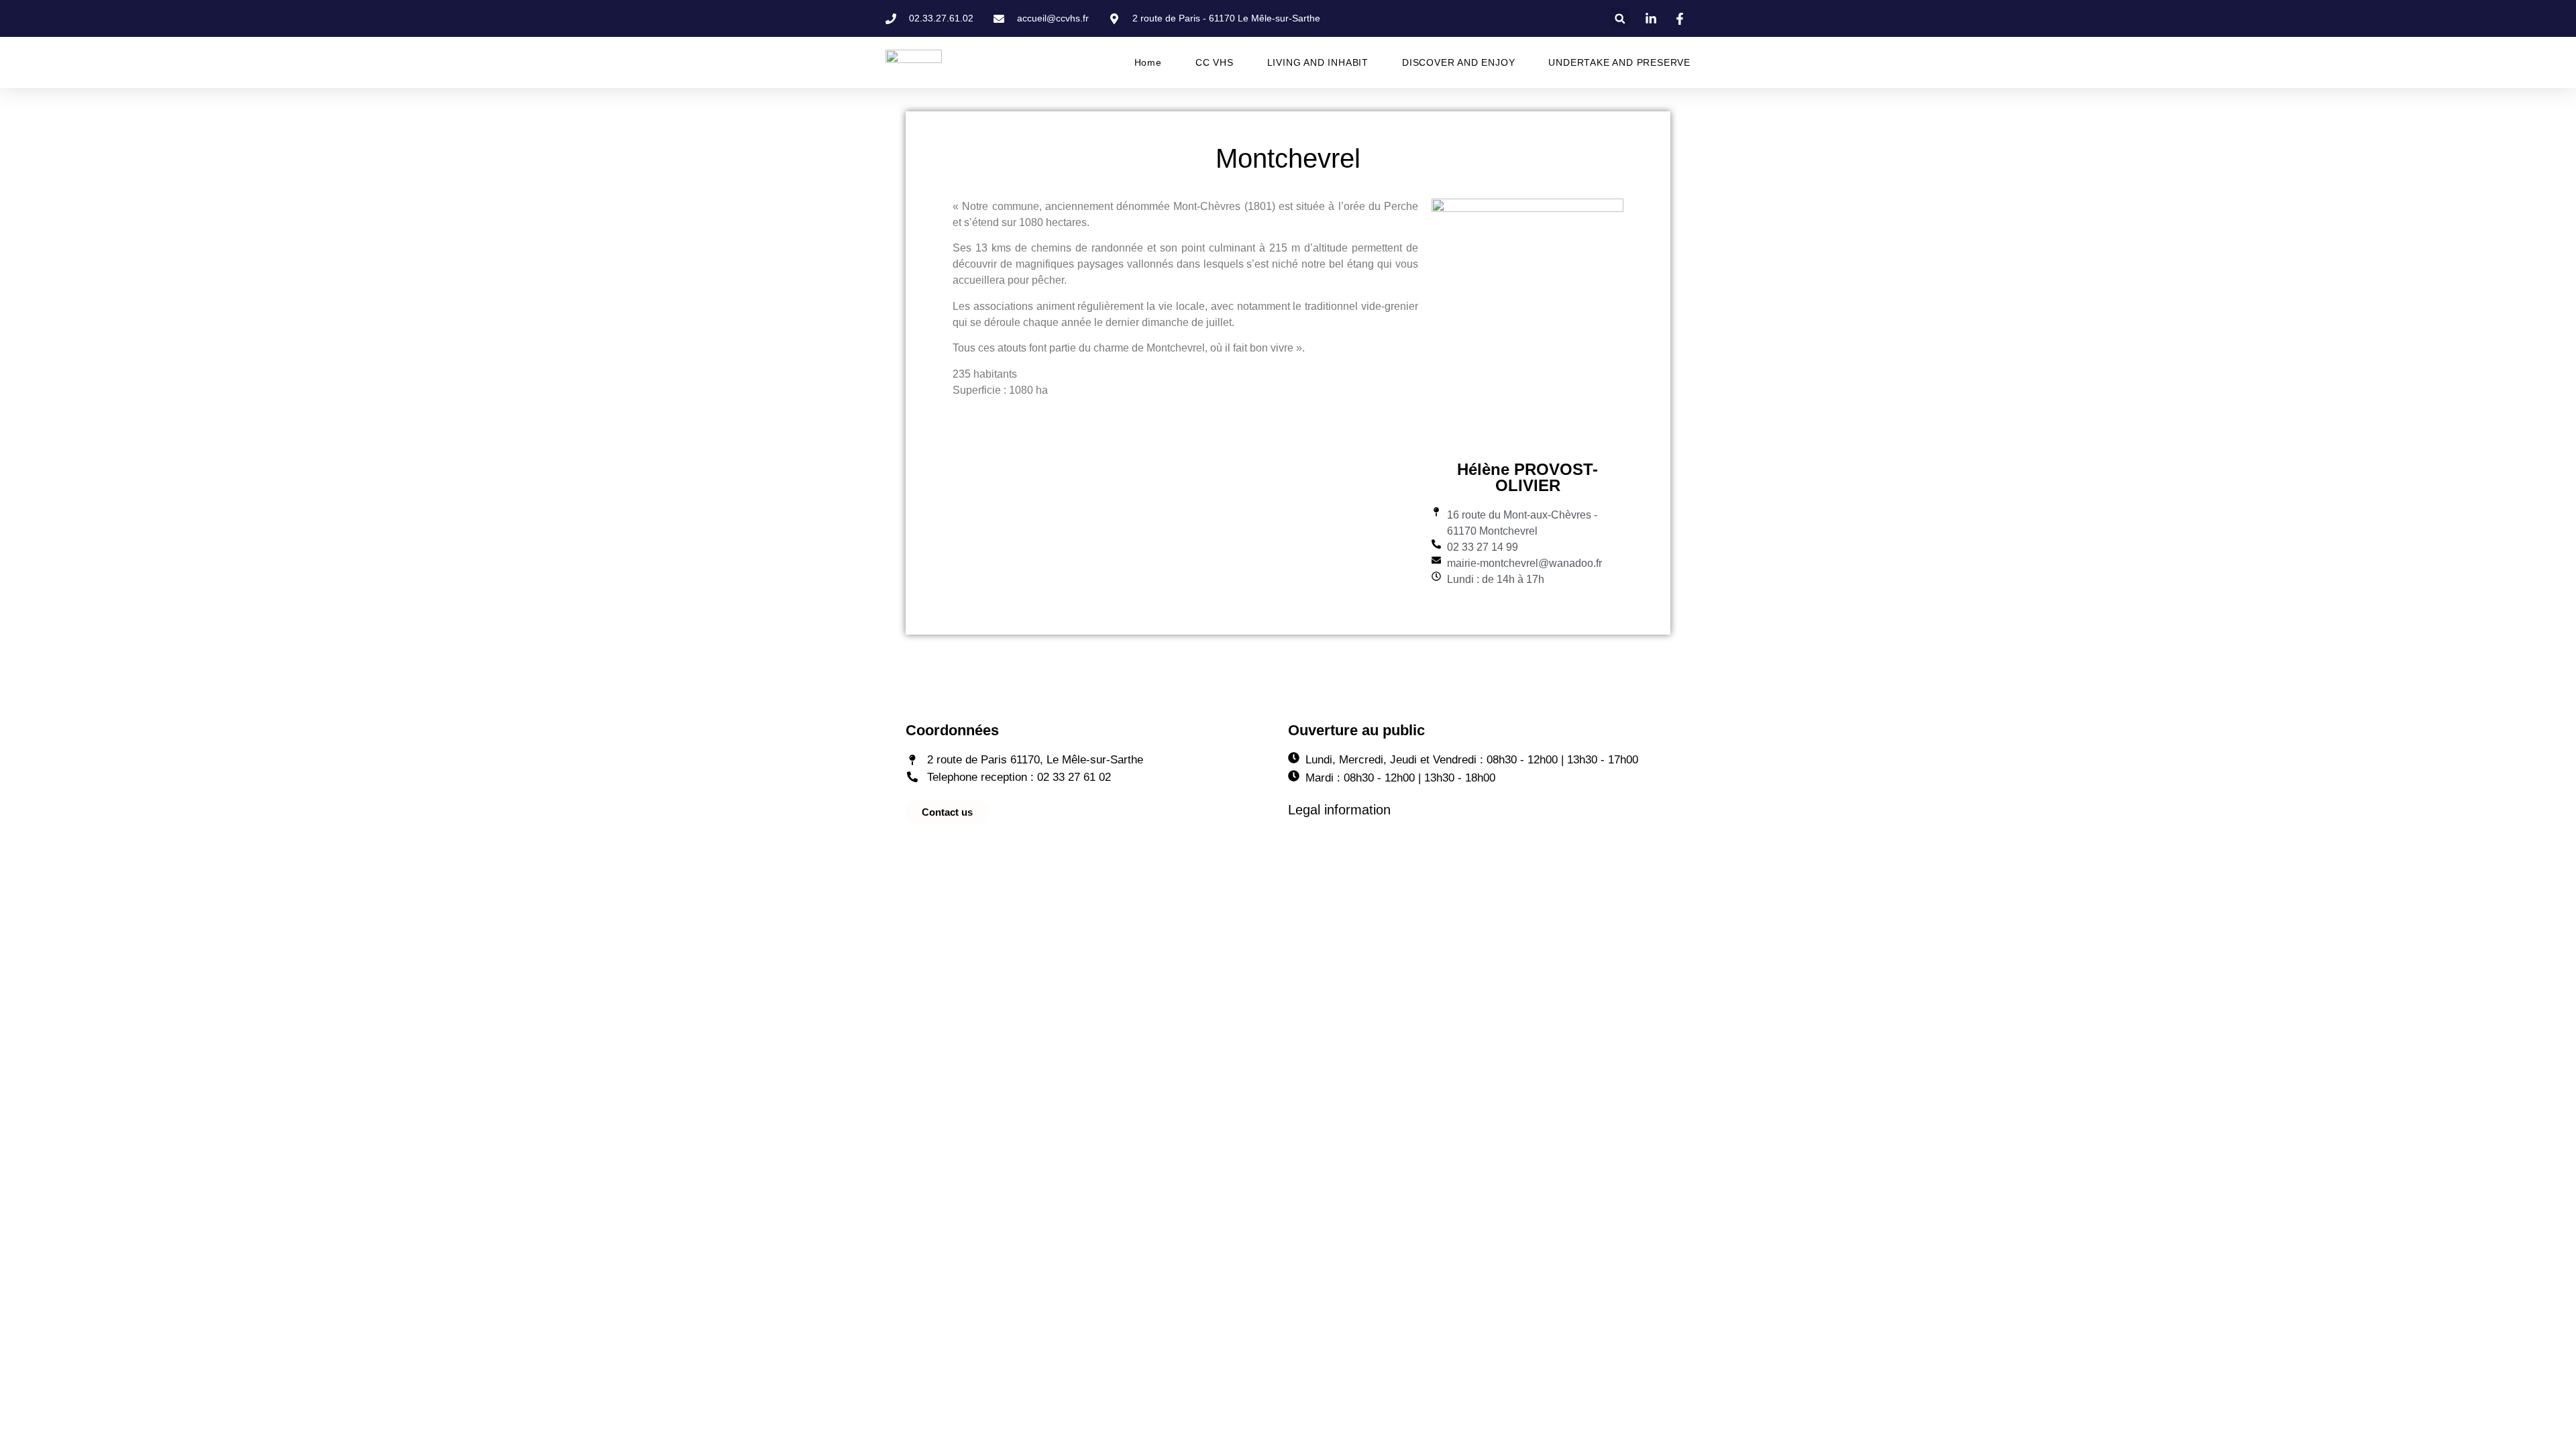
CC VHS (1215, 62)
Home (1148, 62)
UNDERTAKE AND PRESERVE (1619, 62)
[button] (1620, 18)
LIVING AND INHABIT (1318, 62)
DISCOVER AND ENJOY (1458, 62)
